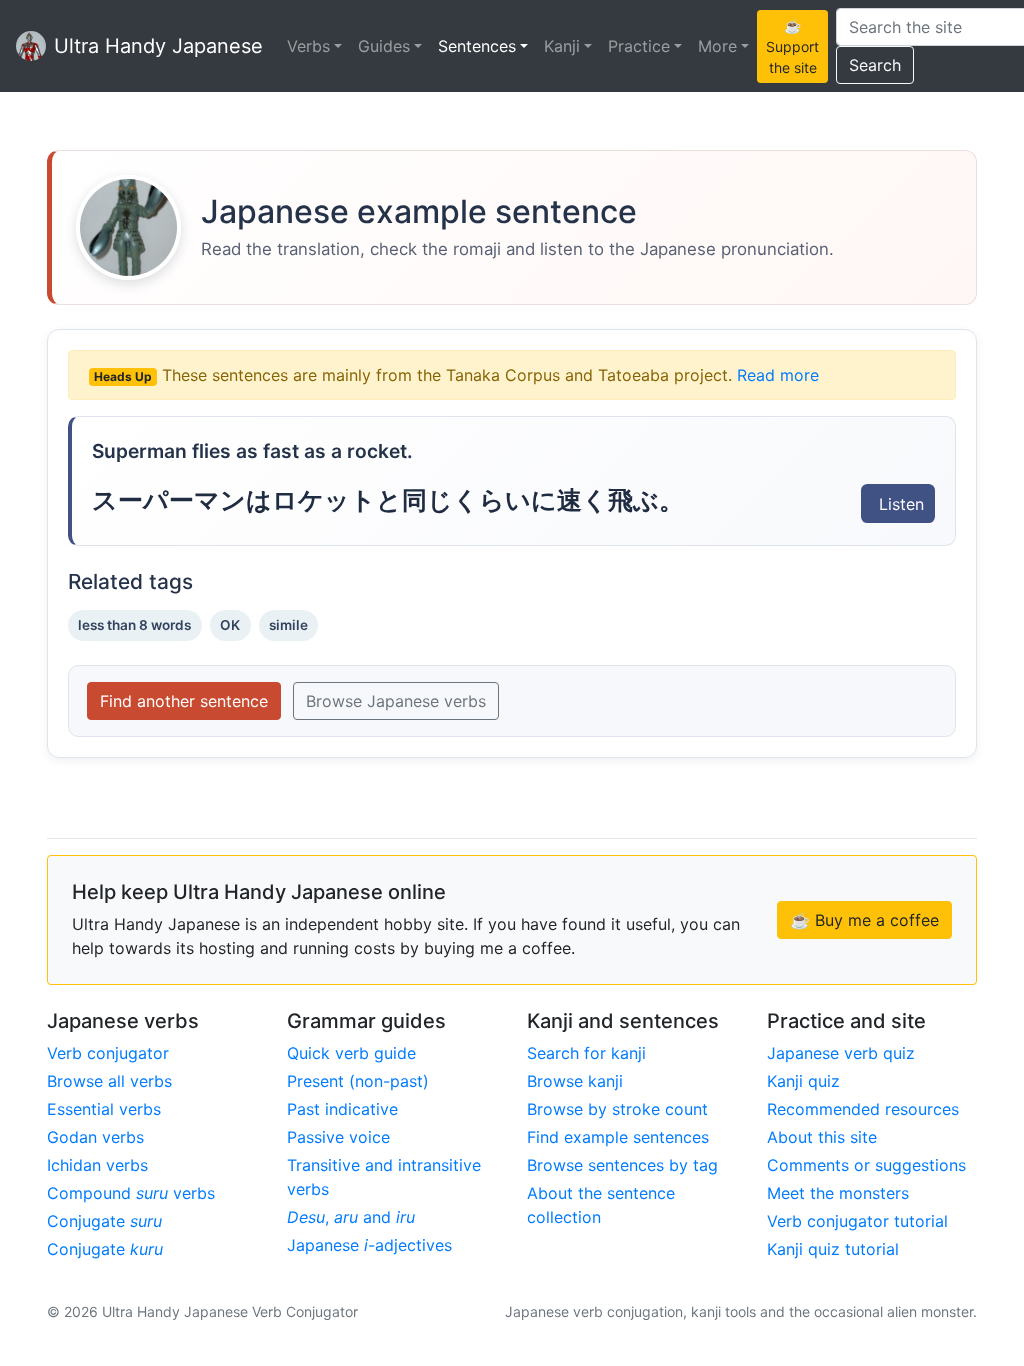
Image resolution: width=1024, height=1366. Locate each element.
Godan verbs (95, 1137)
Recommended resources (863, 1109)
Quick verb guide (351, 1053)
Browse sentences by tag (622, 1165)
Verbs (308, 46)
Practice (639, 46)
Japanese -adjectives (369, 1245)
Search (875, 65)
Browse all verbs (109, 1081)
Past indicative (342, 1109)
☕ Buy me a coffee (864, 920)
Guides (384, 46)
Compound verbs (131, 1193)
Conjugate (104, 1221)
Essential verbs (104, 1109)
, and (351, 1217)
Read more (778, 375)
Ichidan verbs (97, 1165)
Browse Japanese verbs (396, 701)
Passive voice (338, 1137)
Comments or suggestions (866, 1165)
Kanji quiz (803, 1081)
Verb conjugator (108, 1053)
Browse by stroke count (617, 1109)
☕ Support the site (792, 46)
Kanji (562, 46)
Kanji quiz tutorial (833, 1249)
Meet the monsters (838, 1193)
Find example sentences (618, 1137)
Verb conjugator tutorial (857, 1221)
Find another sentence (184, 701)
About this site (822, 1137)
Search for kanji (586, 1053)
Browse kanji (575, 1081)
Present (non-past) (358, 1081)
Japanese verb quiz (841, 1053)
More (717, 46)
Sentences (477, 46)
